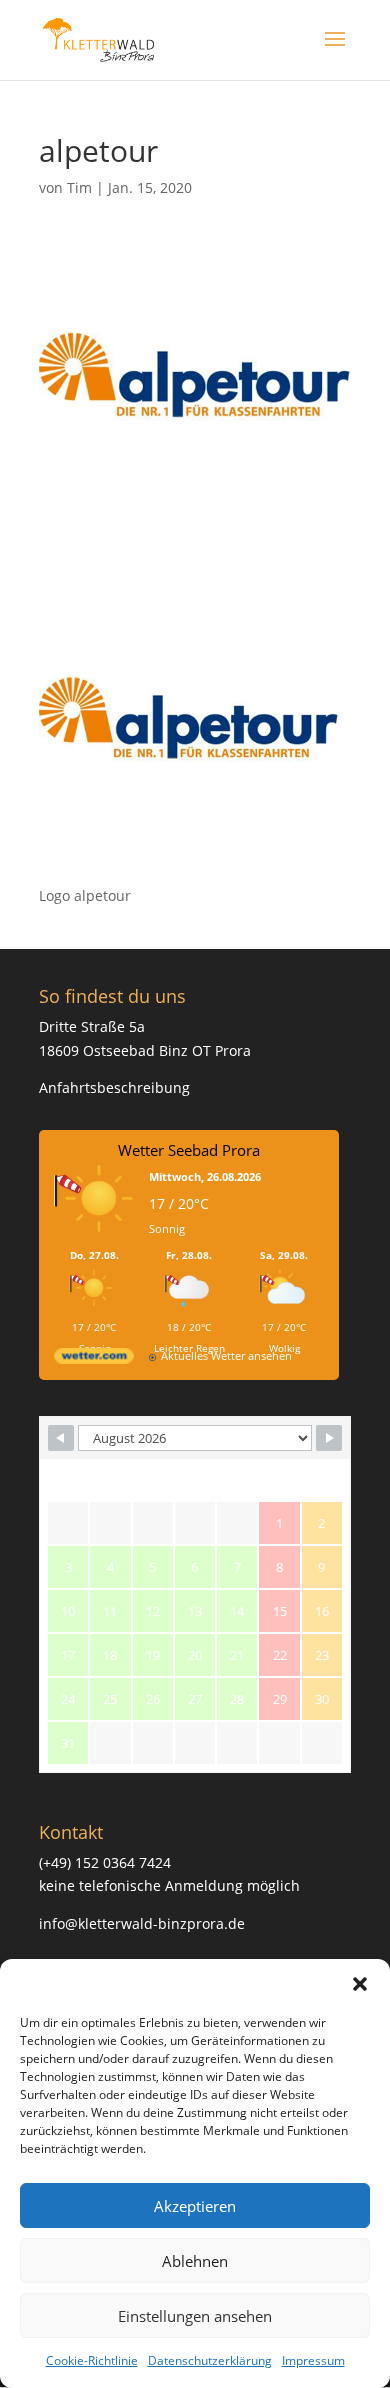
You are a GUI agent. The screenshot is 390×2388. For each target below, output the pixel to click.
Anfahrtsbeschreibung (114, 1087)
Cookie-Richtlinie (92, 2360)
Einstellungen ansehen (195, 2316)
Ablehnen (195, 2261)
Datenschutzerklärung (210, 2360)
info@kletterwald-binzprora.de (142, 1923)
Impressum (313, 2360)
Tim (79, 187)
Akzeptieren (195, 2206)
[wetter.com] (94, 1359)
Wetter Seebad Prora (189, 1150)
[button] (360, 1984)
